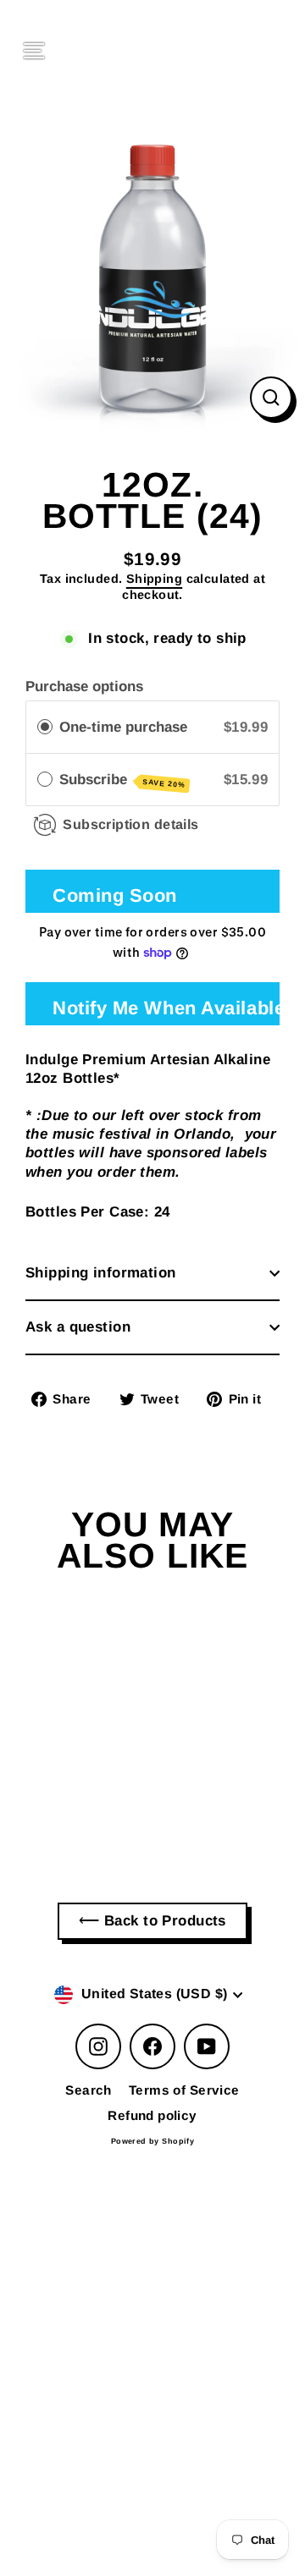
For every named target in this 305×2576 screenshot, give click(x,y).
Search (89, 2090)
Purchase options (84, 687)
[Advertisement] (152, 2299)
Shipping (154, 579)
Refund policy (152, 2115)
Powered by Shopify (153, 2141)
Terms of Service (184, 2090)
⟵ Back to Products (152, 1921)
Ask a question (78, 1327)
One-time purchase (123, 727)
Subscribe (122, 780)
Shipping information (101, 1273)
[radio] (45, 727)
